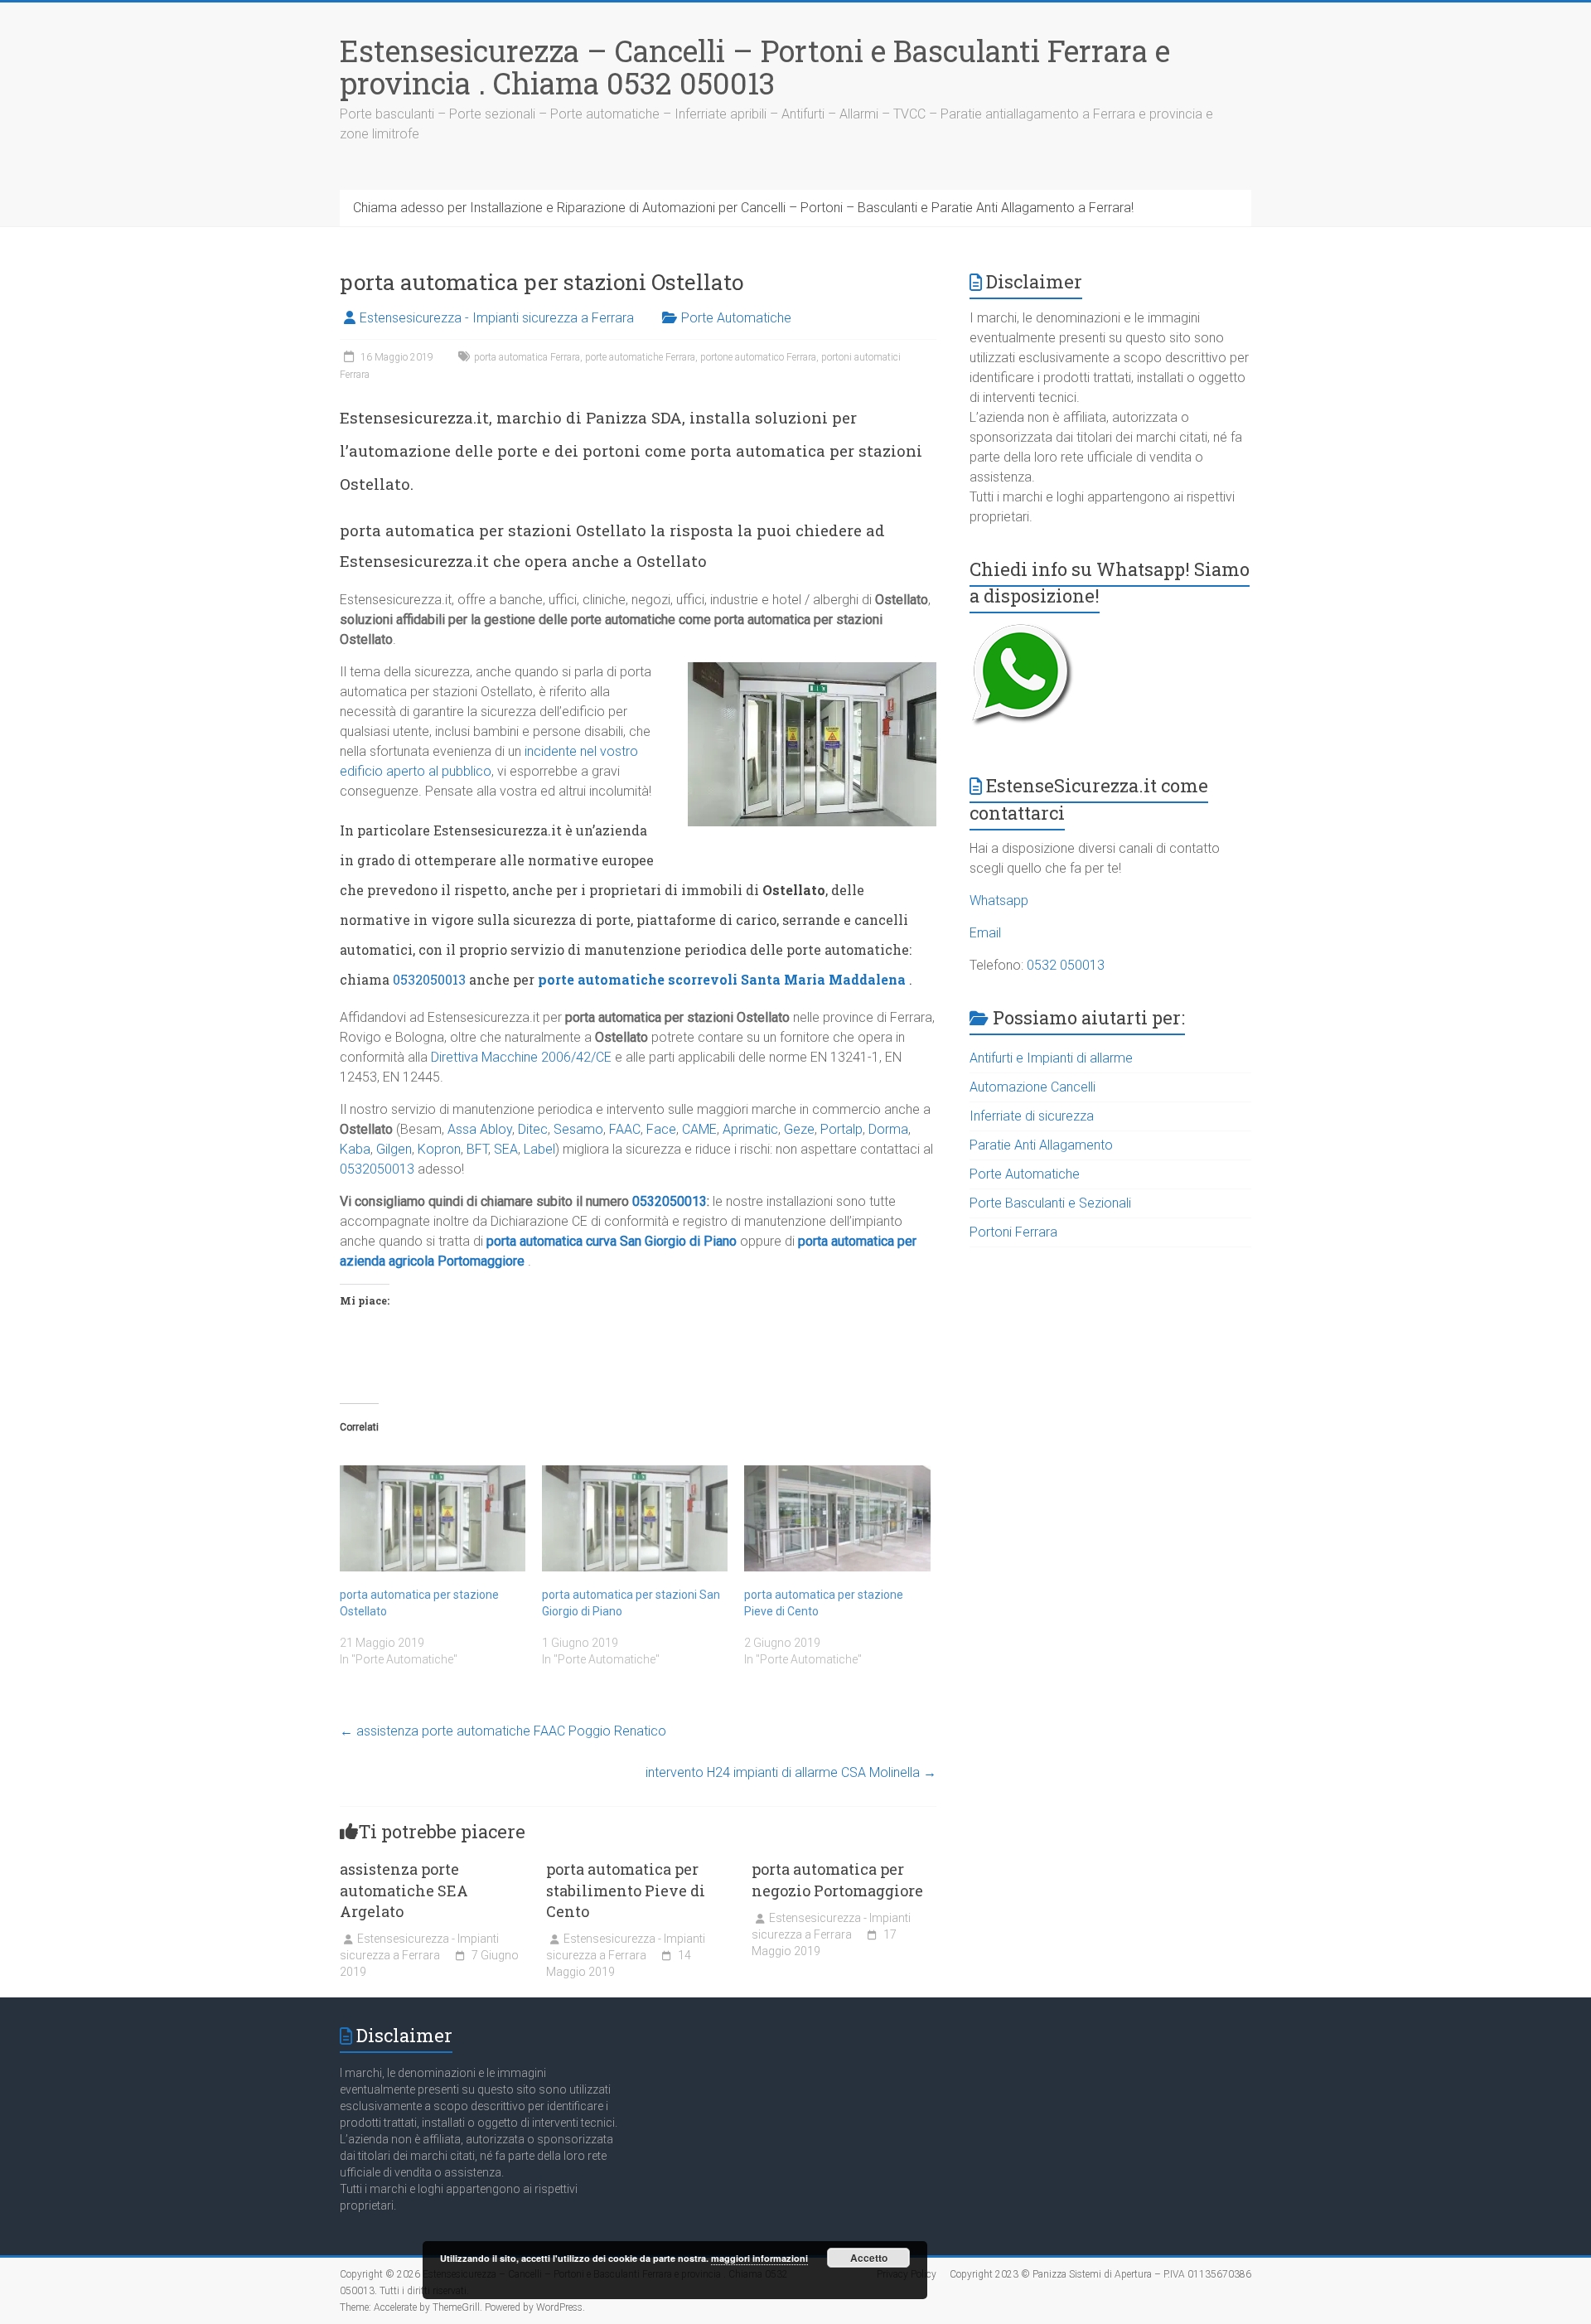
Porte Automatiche (736, 318)
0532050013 (429, 979)
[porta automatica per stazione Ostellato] (433, 1518)
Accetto (869, 2258)
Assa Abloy (480, 1129)
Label (539, 1149)
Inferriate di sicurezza (1032, 1116)
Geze (799, 1129)
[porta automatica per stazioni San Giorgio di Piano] (635, 1518)
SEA (506, 1149)
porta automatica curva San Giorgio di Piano (612, 1241)
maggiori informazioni (759, 2258)
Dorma (888, 1129)
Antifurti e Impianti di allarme (1051, 1058)
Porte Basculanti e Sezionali (1050, 1203)
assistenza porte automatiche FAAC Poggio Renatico (503, 1731)
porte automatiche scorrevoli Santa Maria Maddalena (722, 979)
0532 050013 (1066, 965)
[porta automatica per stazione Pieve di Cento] (837, 1518)
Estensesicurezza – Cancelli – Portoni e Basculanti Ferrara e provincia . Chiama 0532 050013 (755, 67)
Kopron (439, 1149)
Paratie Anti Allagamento (1041, 1145)
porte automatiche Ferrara (640, 357)
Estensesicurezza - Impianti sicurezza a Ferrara (497, 318)
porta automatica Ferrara (527, 357)
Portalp (841, 1129)
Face (661, 1129)
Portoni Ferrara (1013, 1232)
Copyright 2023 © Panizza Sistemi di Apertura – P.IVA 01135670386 (1100, 2274)
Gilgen (394, 1149)
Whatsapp (999, 901)
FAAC (625, 1129)
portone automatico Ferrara (758, 357)
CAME (699, 1129)
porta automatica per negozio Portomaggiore (837, 1879)
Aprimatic (750, 1129)
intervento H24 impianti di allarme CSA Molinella (791, 1772)
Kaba (355, 1149)
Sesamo (578, 1129)
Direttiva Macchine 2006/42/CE (521, 1057)
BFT (477, 1149)
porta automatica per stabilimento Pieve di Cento (626, 1890)
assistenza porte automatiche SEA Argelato (404, 1890)
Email (985, 933)
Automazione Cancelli (1032, 1087)
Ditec (533, 1129)
